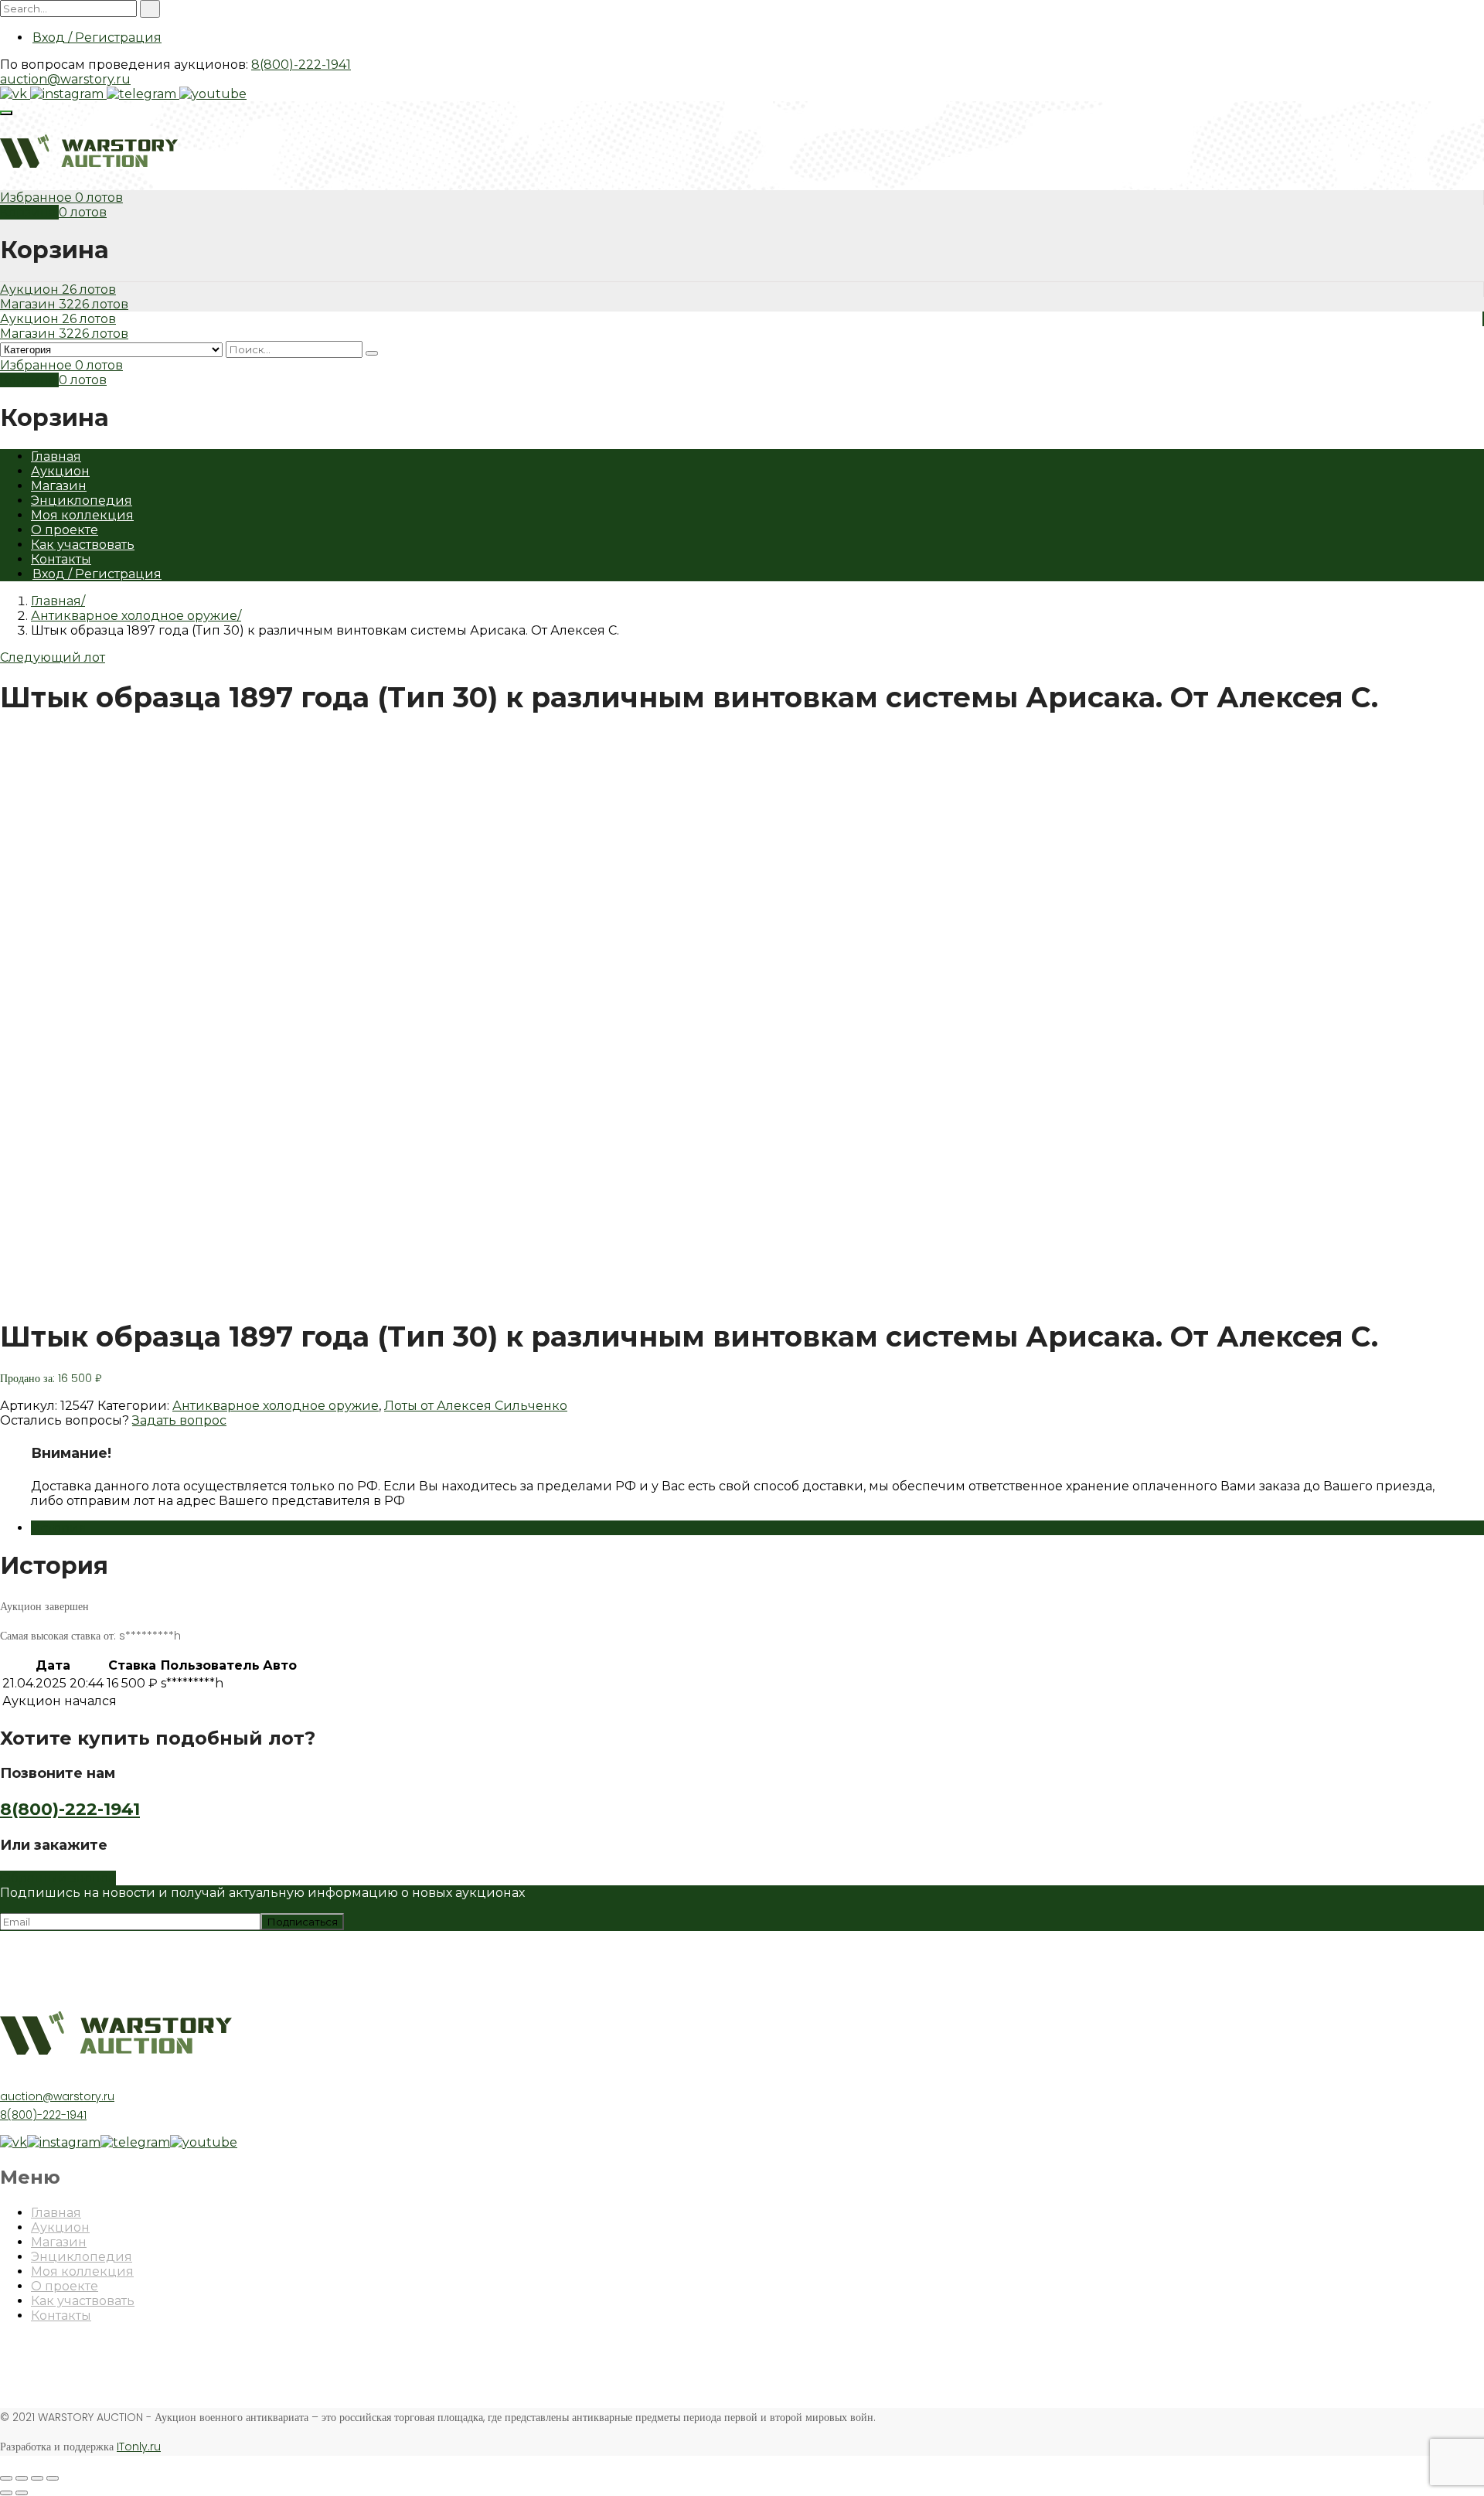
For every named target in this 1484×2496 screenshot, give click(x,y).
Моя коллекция (82, 515)
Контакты (61, 559)
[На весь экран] (37, 2478)
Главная (56, 456)
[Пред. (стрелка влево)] (6, 2493)
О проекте (65, 530)
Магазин (29, 304)
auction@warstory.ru (65, 79)
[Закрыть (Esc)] (6, 2478)
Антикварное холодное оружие (134, 616)
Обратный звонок (58, 1878)
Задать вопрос (179, 1420)
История (59, 1528)
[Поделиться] (22, 2478)
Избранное (37, 198)
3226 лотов (94, 304)
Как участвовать (83, 545)
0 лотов (99, 198)
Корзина (29, 212)
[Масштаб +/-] (53, 2478)
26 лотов (89, 289)
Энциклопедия (82, 501)
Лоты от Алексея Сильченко (476, 1406)
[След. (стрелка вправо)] (22, 2493)
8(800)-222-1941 (301, 65)
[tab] (757, 1528)
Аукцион (31, 289)
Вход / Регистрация (97, 37)
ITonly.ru (139, 2447)
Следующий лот (53, 657)
